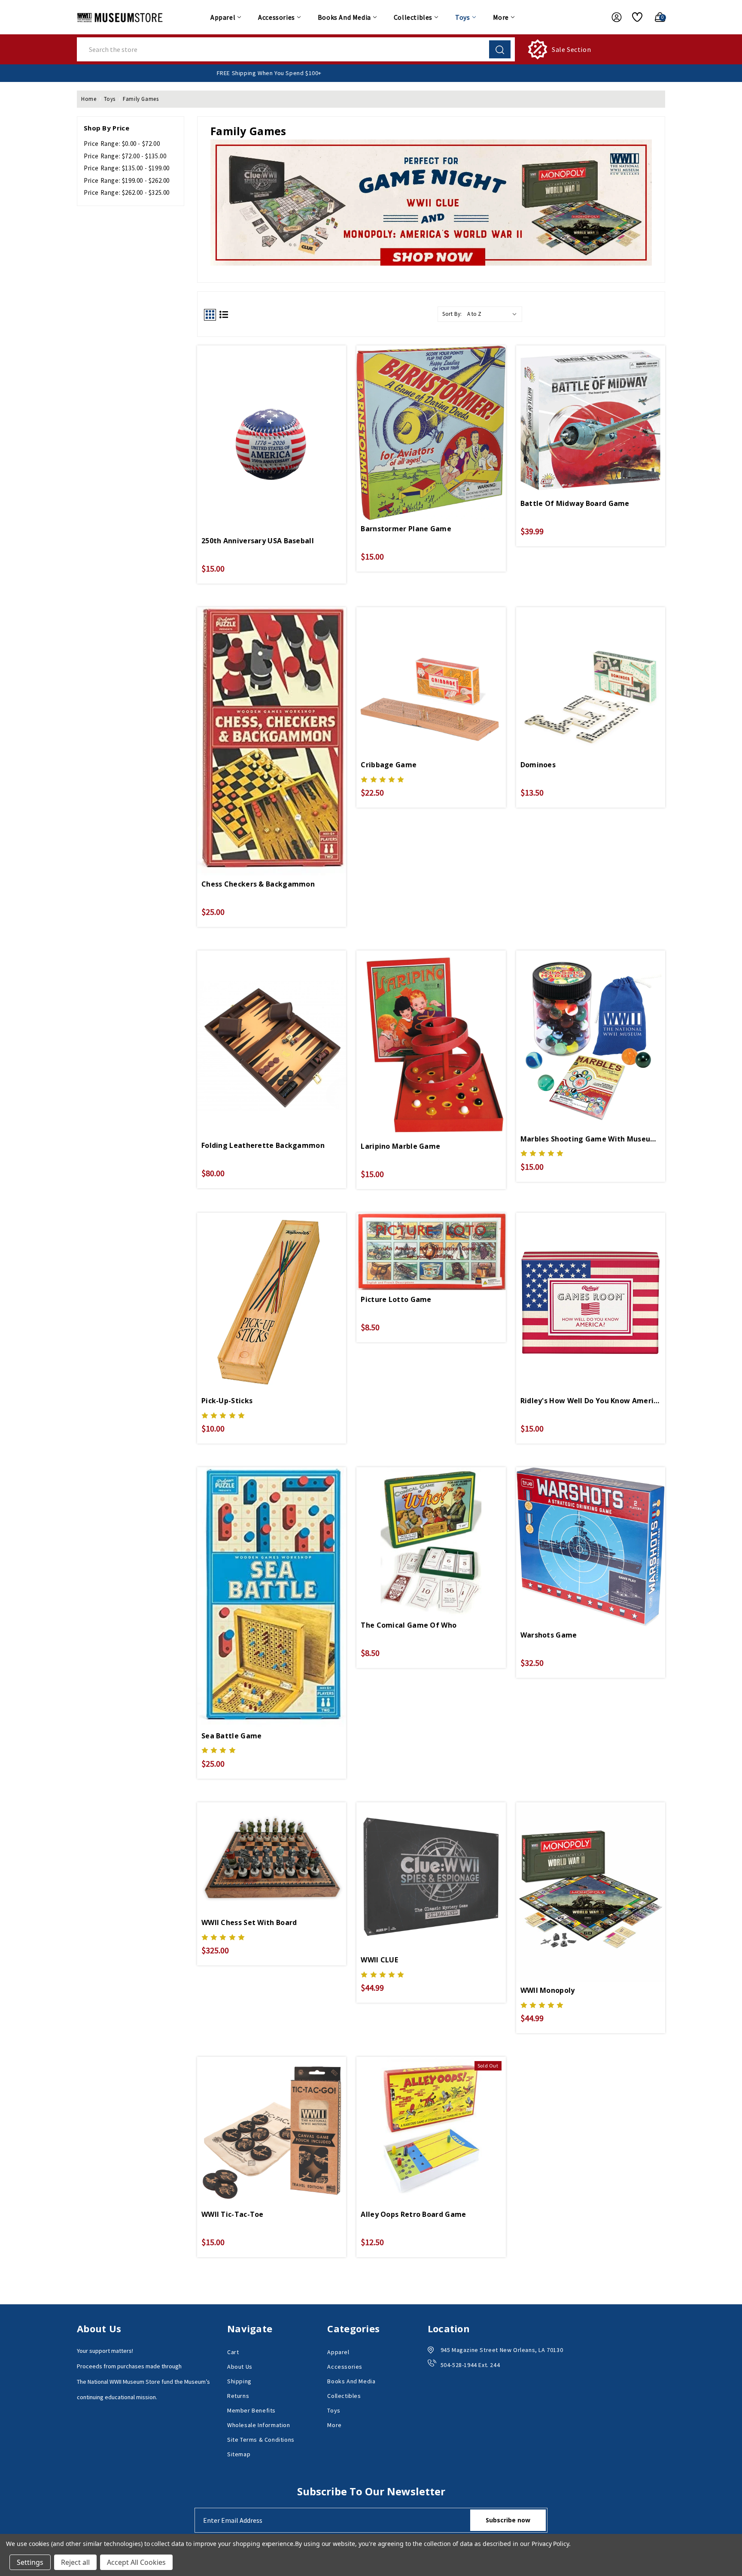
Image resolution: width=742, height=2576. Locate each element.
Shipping (239, 2381)
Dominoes (538, 765)
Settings (30, 2562)
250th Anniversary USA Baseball (258, 541)
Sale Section (571, 49)
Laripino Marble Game (400, 1146)
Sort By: (452, 314)
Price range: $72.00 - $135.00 (125, 156)
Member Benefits (251, 2410)
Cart (233, 2352)
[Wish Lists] (634, 17)
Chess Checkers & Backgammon (258, 884)
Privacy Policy (550, 2544)
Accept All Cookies (136, 2562)
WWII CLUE (379, 1960)
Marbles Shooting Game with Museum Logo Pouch (591, 1139)
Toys (462, 17)
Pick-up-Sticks (227, 1401)
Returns (238, 2396)
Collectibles (413, 17)
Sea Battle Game (232, 1736)
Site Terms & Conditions (261, 2440)
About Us (240, 2367)
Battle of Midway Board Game (575, 503)
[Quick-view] (272, 419)
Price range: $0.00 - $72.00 (122, 144)
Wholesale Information (259, 2425)
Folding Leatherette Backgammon (263, 1145)
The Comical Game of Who (409, 1625)
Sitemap (239, 2454)
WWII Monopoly (548, 1990)
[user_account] (612, 17)
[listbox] (494, 314)
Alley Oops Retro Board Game (413, 2214)
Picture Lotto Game (396, 1299)
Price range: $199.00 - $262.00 (127, 180)
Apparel (223, 17)
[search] (500, 49)
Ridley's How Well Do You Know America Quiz (591, 1401)
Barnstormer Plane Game (406, 529)
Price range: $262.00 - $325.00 (127, 192)
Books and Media (344, 17)
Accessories (277, 17)
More (501, 17)
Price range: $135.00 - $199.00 (127, 168)
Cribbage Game (389, 765)
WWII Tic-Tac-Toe (233, 2214)
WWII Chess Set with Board (249, 1922)
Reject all (75, 2562)
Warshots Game (549, 1635)
